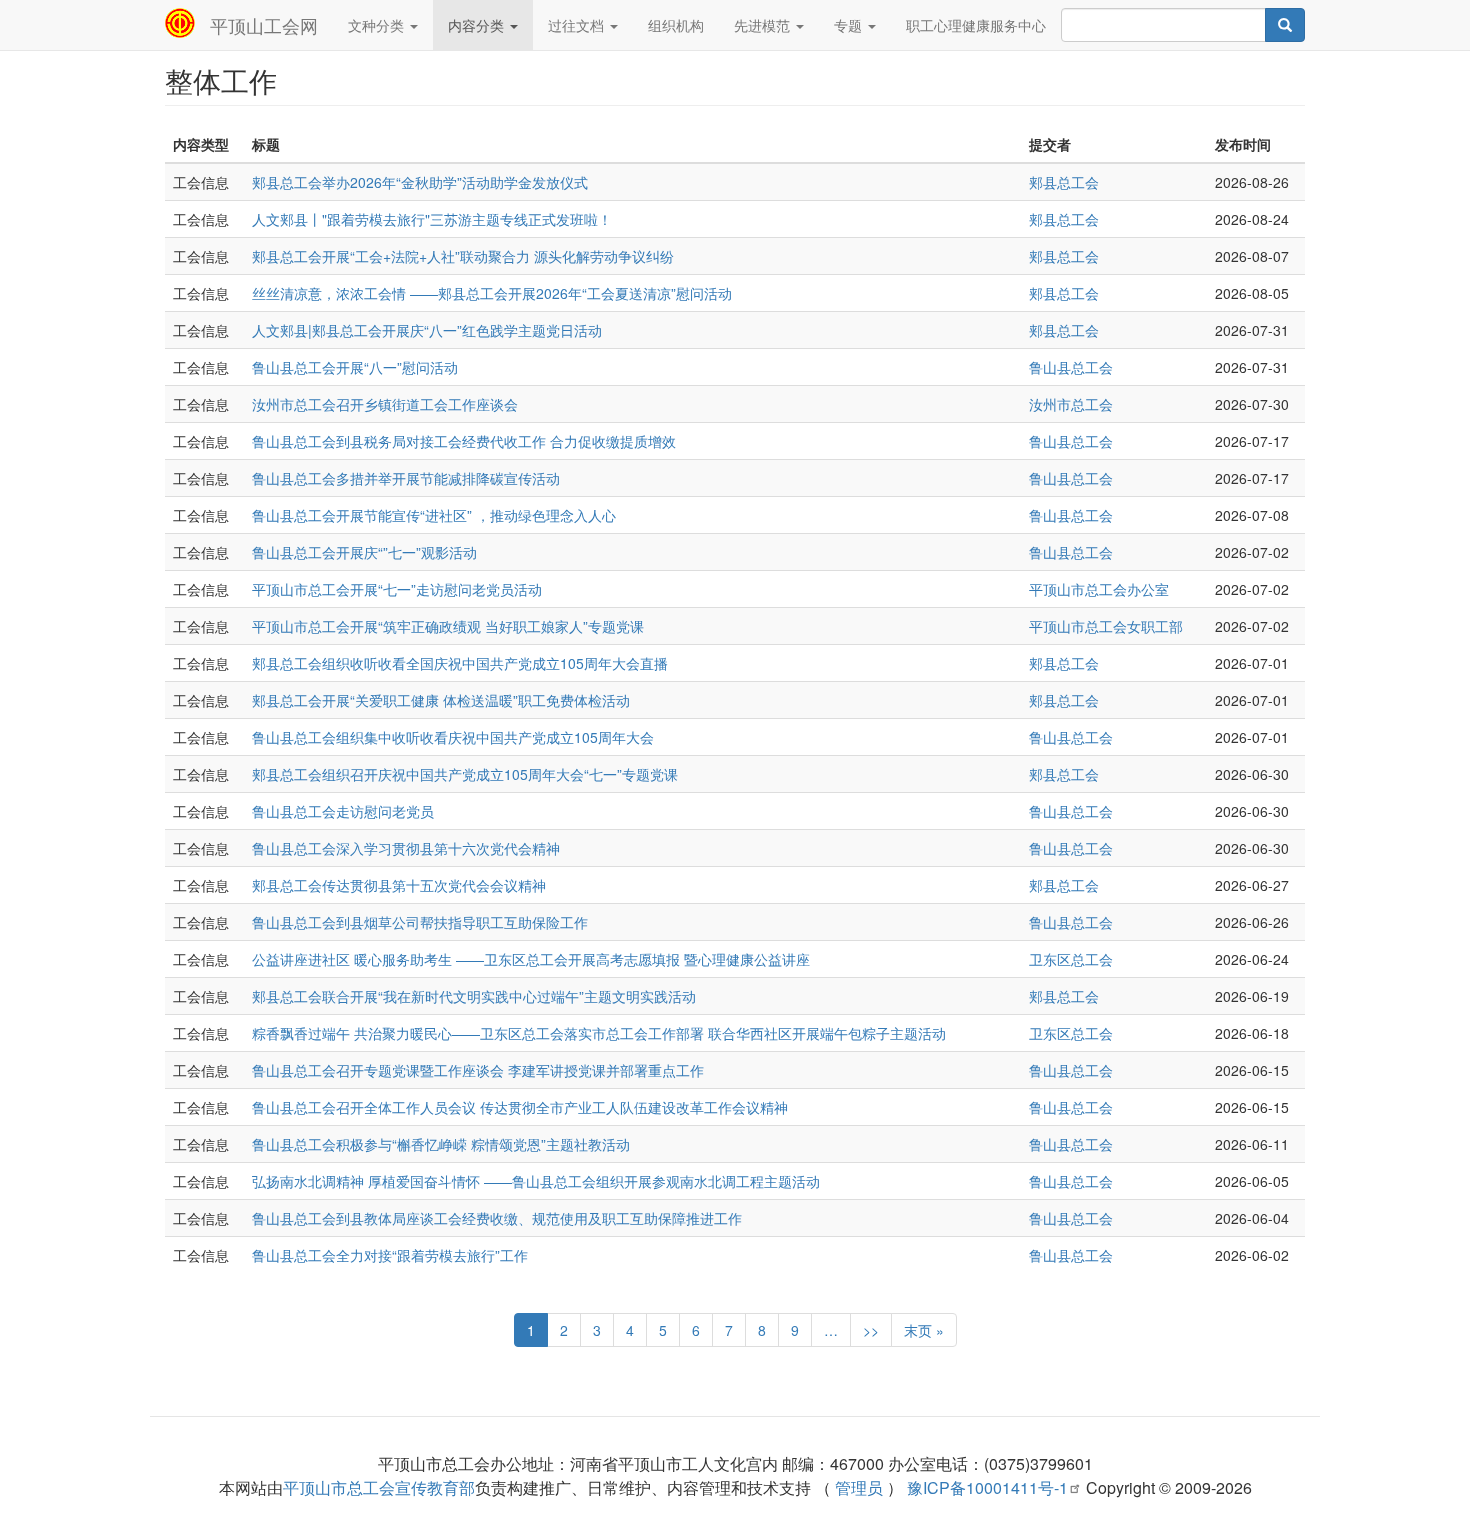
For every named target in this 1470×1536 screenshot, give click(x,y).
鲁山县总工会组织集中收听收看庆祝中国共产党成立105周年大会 (453, 737)
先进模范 (764, 25)
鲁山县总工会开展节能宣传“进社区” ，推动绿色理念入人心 (434, 515)
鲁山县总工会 (1071, 367)
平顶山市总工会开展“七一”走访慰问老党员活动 (397, 589)
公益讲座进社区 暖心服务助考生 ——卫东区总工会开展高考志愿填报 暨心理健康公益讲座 (531, 959)
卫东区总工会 (1071, 959)
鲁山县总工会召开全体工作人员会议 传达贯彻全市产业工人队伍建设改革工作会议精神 (520, 1107)
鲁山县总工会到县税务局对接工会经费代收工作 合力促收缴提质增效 (464, 441)
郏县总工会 (1064, 182)
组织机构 (676, 25)
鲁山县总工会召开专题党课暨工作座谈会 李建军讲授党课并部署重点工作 (478, 1070)
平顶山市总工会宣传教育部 (379, 1487)
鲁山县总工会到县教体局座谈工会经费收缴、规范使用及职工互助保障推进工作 (497, 1218)
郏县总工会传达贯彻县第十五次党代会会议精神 (399, 885)
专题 (850, 25)
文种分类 (378, 25)
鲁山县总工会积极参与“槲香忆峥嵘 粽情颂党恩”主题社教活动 (441, 1144)
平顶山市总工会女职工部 (1106, 626)
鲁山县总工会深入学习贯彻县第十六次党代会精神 (406, 848)
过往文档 (578, 25)
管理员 (859, 1487)
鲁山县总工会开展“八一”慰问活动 (355, 367)
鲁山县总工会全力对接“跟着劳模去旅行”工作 (390, 1255)
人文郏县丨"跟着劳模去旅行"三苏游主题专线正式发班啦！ (432, 219)
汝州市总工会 (1071, 404)
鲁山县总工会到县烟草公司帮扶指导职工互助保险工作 (420, 922)
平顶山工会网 (264, 25)
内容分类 (478, 25)
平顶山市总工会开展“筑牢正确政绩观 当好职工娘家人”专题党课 (448, 626)
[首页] (187, 23)
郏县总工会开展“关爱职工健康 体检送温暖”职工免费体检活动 (441, 700)
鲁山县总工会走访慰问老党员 (343, 811)
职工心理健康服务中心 (976, 25)
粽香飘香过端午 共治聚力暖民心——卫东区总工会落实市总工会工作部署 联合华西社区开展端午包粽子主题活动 (599, 1033)
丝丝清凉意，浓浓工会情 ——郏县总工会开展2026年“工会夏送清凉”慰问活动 (492, 293)
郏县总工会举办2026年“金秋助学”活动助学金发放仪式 (420, 182)
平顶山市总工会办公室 (1099, 589)
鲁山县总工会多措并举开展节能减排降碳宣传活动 (406, 478)
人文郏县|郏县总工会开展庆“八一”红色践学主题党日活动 (427, 330)
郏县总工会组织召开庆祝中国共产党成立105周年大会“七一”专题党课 (465, 774)
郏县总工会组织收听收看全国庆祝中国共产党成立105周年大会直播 (460, 663)
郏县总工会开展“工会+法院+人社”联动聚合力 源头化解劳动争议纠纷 (463, 256)
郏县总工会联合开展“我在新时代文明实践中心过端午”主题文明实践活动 (474, 996)
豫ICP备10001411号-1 (987, 1487)
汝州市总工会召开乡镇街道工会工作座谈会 (385, 404)
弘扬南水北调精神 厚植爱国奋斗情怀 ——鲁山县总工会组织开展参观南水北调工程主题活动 (536, 1181)
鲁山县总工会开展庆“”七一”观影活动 (364, 552)
